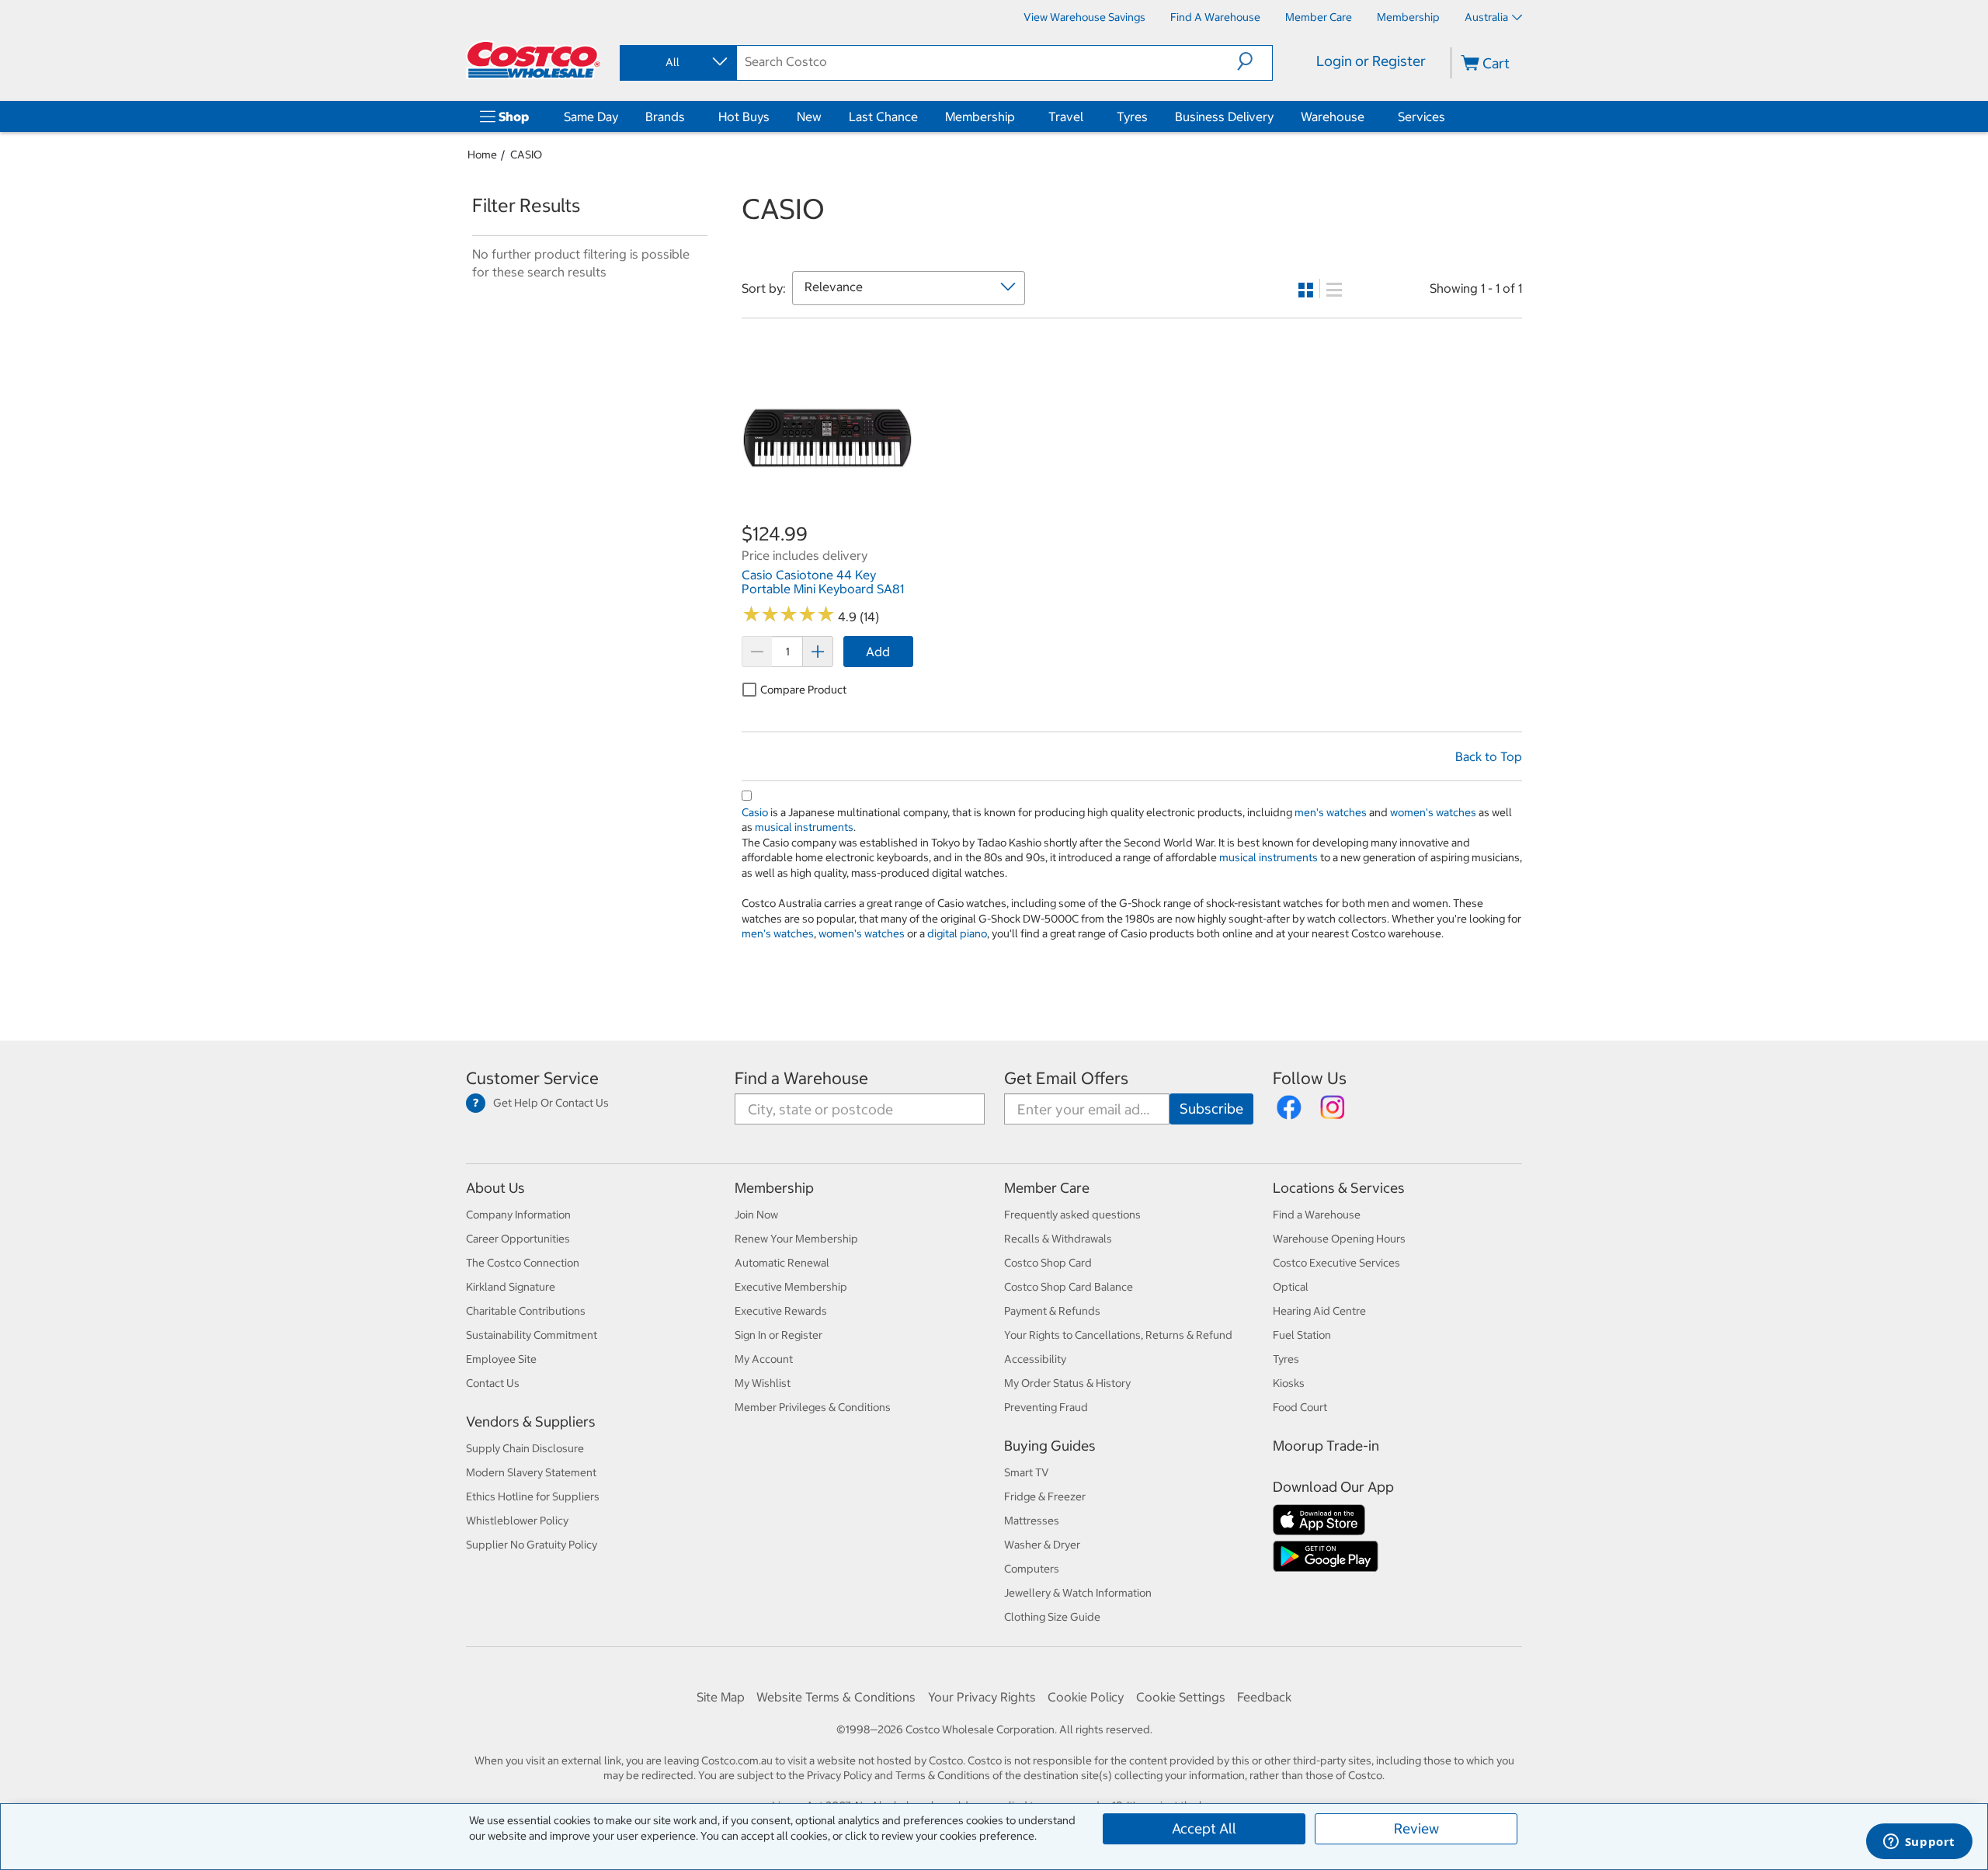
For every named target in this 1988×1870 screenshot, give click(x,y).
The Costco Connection (523, 1263)
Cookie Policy (1086, 1697)
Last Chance (883, 116)
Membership (980, 116)
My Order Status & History (1067, 1383)
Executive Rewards (781, 1311)
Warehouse (1333, 116)
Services (1421, 116)
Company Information (518, 1215)
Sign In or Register (779, 1335)
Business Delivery (1224, 116)
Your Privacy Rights (982, 1697)
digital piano (957, 933)
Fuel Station (1302, 1335)
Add (878, 652)
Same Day (591, 116)
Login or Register (1371, 61)
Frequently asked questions (1072, 1215)
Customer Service (532, 1078)
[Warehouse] (1368, 116)
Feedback (1264, 1697)
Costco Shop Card (1048, 1263)
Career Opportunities (518, 1239)
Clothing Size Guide (1052, 1617)
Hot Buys (744, 116)
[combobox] (677, 62)
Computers (1032, 1569)
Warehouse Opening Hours (1339, 1239)
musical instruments (804, 827)
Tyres (1132, 116)
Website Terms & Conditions (836, 1697)
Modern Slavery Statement (531, 1472)
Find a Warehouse (801, 1078)
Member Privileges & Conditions (813, 1407)
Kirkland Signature (511, 1287)
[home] (533, 60)
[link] (827, 513)
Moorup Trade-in (1326, 1446)
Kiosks (1289, 1383)
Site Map (721, 1697)
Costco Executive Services (1336, 1263)
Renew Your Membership (796, 1239)
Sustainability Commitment (532, 1335)
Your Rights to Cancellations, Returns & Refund (1118, 1335)
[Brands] (688, 116)
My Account (764, 1359)
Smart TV (1027, 1472)
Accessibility (1035, 1359)
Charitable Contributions (526, 1311)
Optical (1291, 1287)
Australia (1486, 17)
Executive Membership (791, 1287)
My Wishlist (763, 1383)
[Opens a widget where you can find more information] (1919, 1843)
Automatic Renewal (782, 1263)
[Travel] (1086, 116)
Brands (665, 116)
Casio (755, 812)
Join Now (756, 1215)
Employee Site (501, 1359)
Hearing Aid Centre (1319, 1311)
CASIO (526, 155)
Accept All (1204, 1828)
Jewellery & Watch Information (1078, 1593)
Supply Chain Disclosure (525, 1448)
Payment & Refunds (1052, 1311)
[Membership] (1018, 116)
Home (482, 155)
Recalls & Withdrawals (1058, 1239)
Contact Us (493, 1383)
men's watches (1331, 812)
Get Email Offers (1066, 1078)
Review (1416, 1828)
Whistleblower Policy (517, 1521)
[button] (1255, 61)
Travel (1066, 116)
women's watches (1433, 812)
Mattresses (1032, 1521)
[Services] (1448, 116)
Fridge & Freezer (1045, 1496)
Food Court (1300, 1407)
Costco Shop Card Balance (1069, 1287)
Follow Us (1310, 1078)
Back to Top (1489, 756)
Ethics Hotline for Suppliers (533, 1496)
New (809, 116)
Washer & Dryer (1042, 1545)
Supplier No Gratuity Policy (532, 1545)
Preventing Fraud (1046, 1407)
